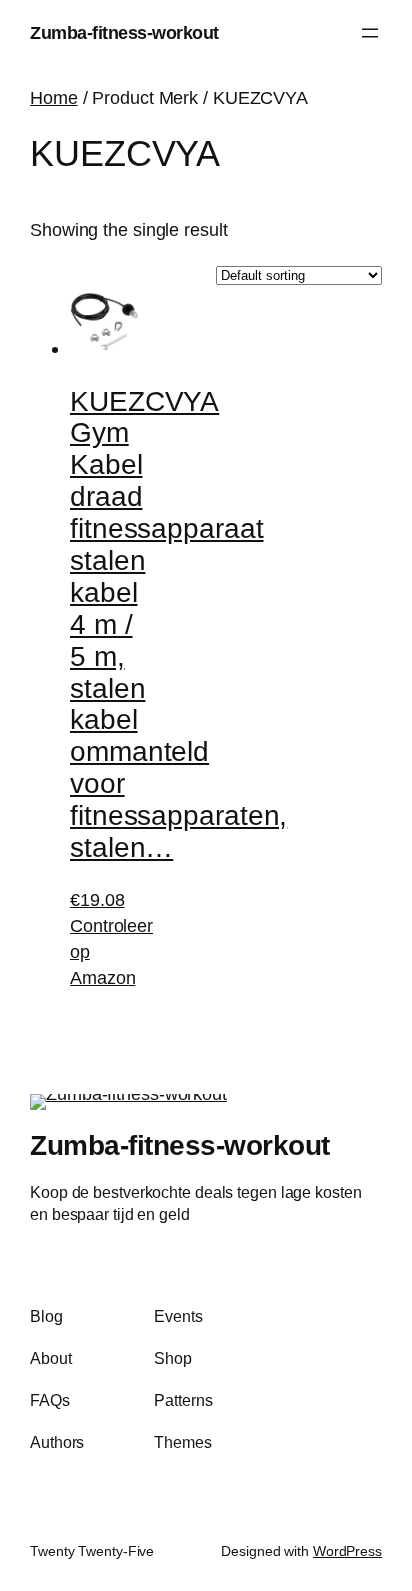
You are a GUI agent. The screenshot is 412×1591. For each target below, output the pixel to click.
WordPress (347, 1551)
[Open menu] (370, 33)
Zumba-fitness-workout (124, 32)
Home (54, 97)
